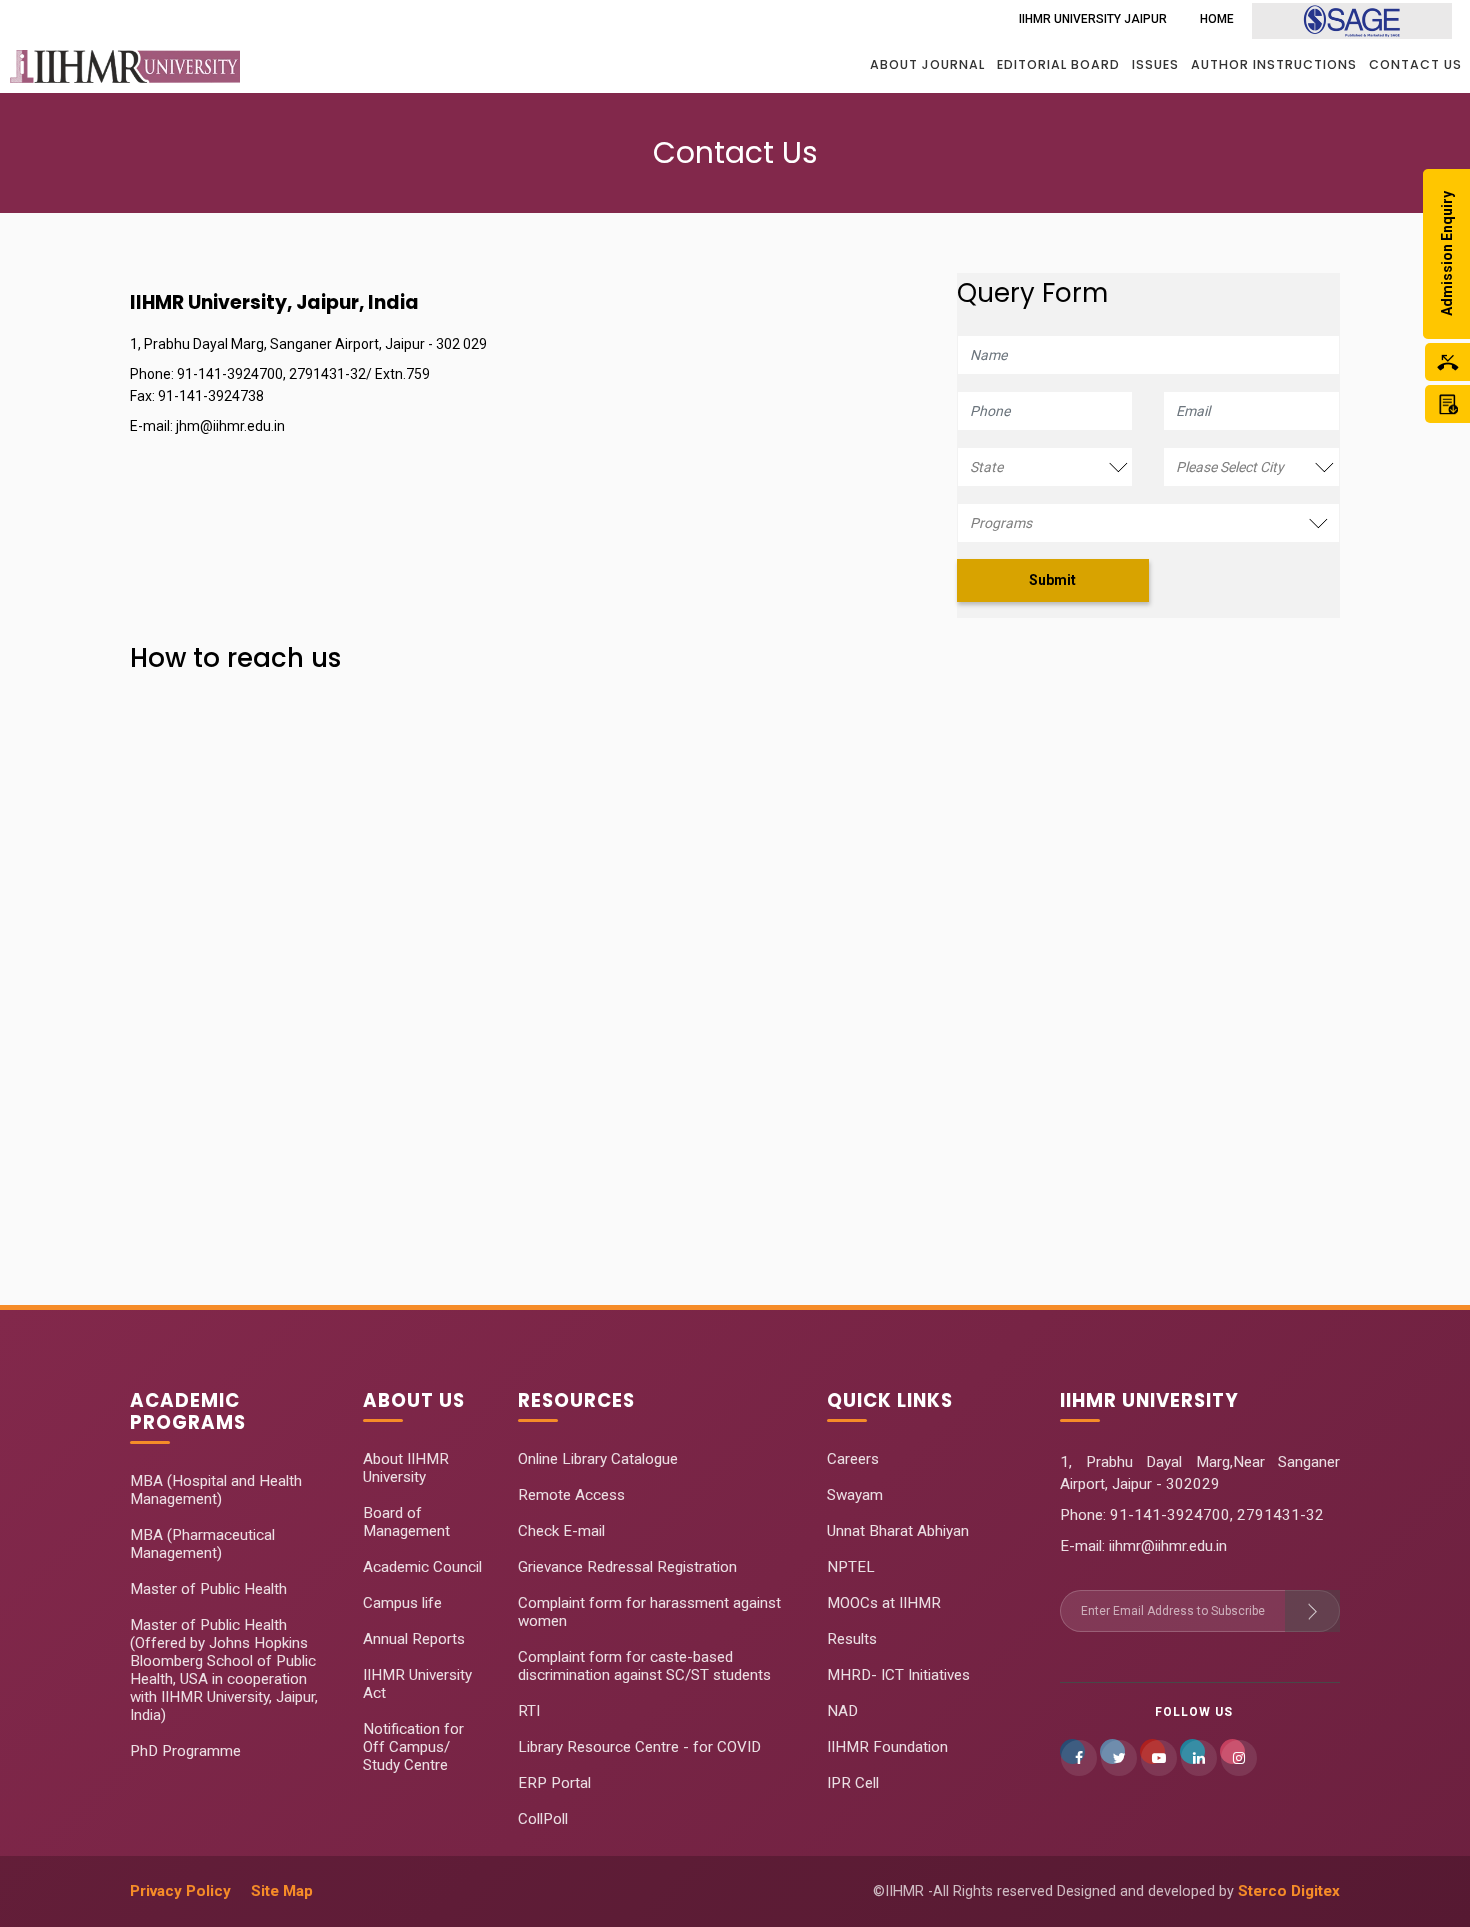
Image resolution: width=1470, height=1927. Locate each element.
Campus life (402, 1603)
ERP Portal (554, 1783)
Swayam (855, 1495)
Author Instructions (1274, 64)
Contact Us (1415, 64)
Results (852, 1639)
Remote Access (571, 1495)
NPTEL (851, 1567)
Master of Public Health (208, 1589)
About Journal (927, 64)
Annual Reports (414, 1639)
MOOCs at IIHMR (884, 1603)
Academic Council (422, 1567)
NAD (842, 1711)
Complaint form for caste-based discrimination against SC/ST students (644, 1666)
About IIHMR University (406, 1468)
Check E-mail (561, 1531)
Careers (853, 1459)
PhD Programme (185, 1751)
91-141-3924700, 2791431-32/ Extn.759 (303, 374)
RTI (529, 1711)
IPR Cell (853, 1783)
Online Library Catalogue (598, 1459)
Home (1217, 19)
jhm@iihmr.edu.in (230, 426)
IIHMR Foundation (887, 1747)
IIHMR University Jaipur (1093, 19)
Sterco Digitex (1289, 1891)
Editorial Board (1058, 64)
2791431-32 (1280, 1515)
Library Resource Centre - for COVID (639, 1747)
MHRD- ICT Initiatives (898, 1675)
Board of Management (406, 1522)
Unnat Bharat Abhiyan (898, 1531)
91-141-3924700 (1168, 1515)
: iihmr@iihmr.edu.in (1164, 1546)
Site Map (282, 1891)
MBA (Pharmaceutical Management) (202, 1544)
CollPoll (543, 1819)
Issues (1155, 64)
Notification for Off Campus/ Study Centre (413, 1747)
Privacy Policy (180, 1891)
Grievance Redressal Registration (627, 1567)
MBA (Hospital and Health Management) (216, 1490)
